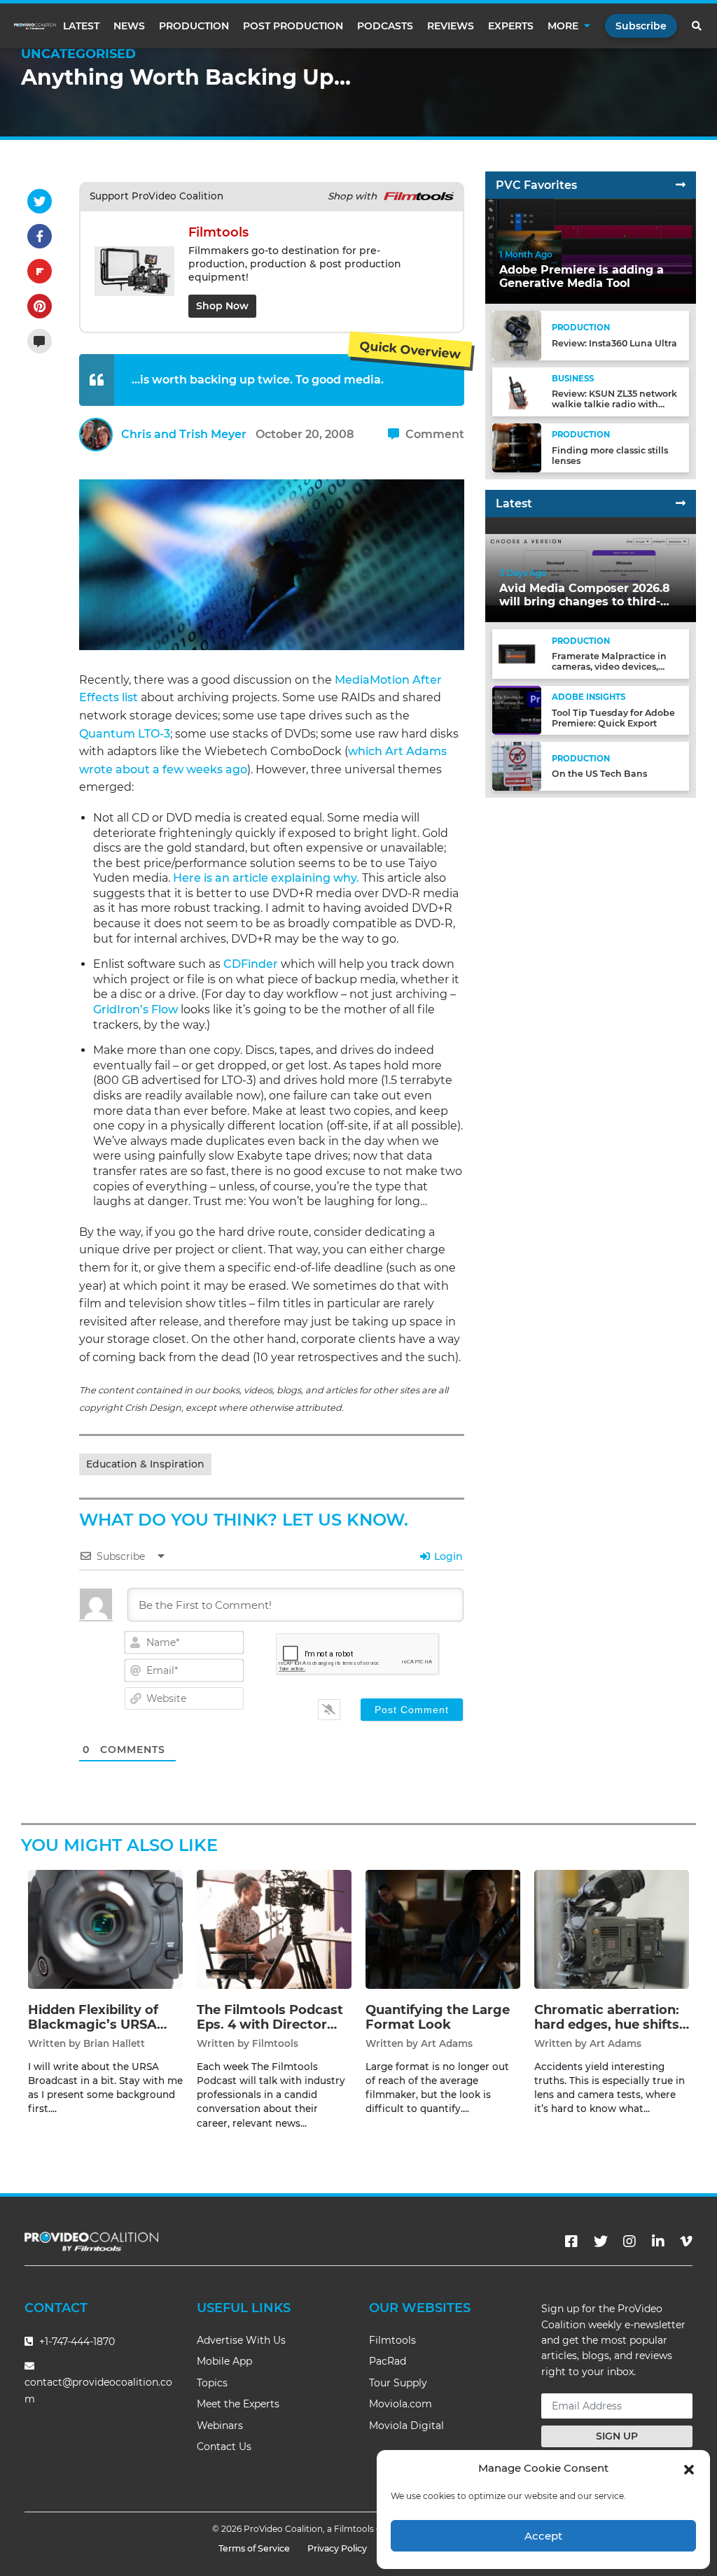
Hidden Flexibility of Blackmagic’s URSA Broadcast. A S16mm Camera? (96, 2033)
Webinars (220, 2426)
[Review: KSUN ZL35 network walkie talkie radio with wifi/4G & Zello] (517, 391)
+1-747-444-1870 (76, 2342)
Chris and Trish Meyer (184, 434)
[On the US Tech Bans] (517, 766)
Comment (433, 434)
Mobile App (224, 2361)
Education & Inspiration (145, 1464)
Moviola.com (401, 2404)
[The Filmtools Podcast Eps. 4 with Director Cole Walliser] (274, 1928)
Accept (543, 2536)
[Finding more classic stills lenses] (517, 448)
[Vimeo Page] (686, 2241)
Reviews (451, 26)
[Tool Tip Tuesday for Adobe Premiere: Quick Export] (517, 710)
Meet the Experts (238, 2404)
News (129, 26)
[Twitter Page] (601, 2241)
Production (194, 26)
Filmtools (275, 2043)
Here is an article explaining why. (266, 878)
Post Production (293, 26)
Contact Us (224, 2447)
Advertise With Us (241, 2340)
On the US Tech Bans (599, 774)
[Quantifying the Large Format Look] (443, 1928)
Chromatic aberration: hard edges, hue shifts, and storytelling (608, 2025)
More (563, 26)
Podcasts (385, 26)
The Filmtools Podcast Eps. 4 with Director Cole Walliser (270, 2025)
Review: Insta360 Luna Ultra (614, 343)
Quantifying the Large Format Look (438, 2018)
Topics (212, 2383)
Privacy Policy (337, 2548)
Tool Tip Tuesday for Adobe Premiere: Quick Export (613, 718)
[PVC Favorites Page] (681, 185)
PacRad (388, 2361)
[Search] (697, 26)
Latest (81, 26)
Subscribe (641, 26)
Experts (511, 26)
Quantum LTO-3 (125, 734)
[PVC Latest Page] (681, 504)
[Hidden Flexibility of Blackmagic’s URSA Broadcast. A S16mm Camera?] (105, 1928)
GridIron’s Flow (135, 1009)
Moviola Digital (406, 2426)
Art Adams (447, 2043)
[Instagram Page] (629, 2241)
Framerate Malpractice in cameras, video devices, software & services (609, 667)
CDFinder (251, 964)
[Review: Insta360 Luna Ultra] (517, 335)
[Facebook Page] (571, 2241)
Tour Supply (398, 2383)
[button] (689, 2468)
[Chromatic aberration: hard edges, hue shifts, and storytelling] (612, 1928)
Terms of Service (254, 2548)
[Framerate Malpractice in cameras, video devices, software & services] (517, 653)
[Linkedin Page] (658, 2241)
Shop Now (222, 306)
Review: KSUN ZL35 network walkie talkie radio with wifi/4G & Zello (614, 404)
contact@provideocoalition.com (98, 2390)
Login (447, 1556)
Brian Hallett (114, 2043)
